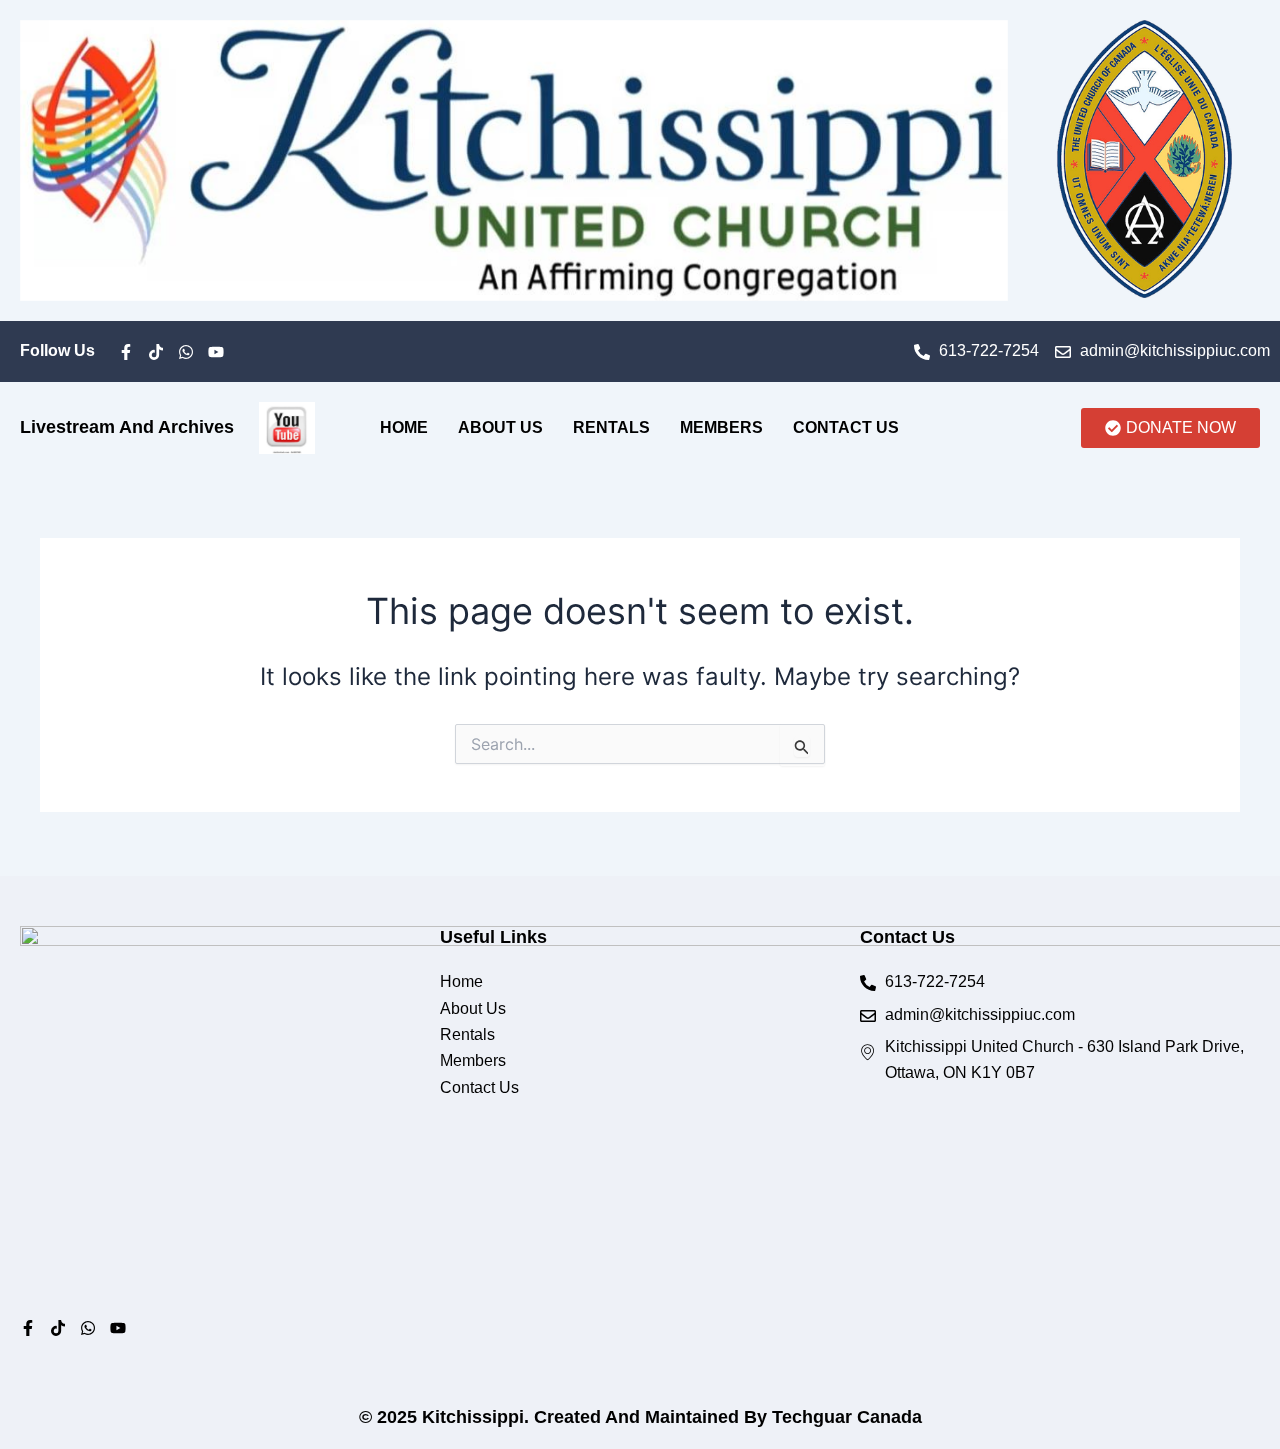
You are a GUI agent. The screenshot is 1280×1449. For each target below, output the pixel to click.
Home (404, 427)
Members (721, 427)
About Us (500, 427)
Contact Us (846, 427)
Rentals (611, 427)
